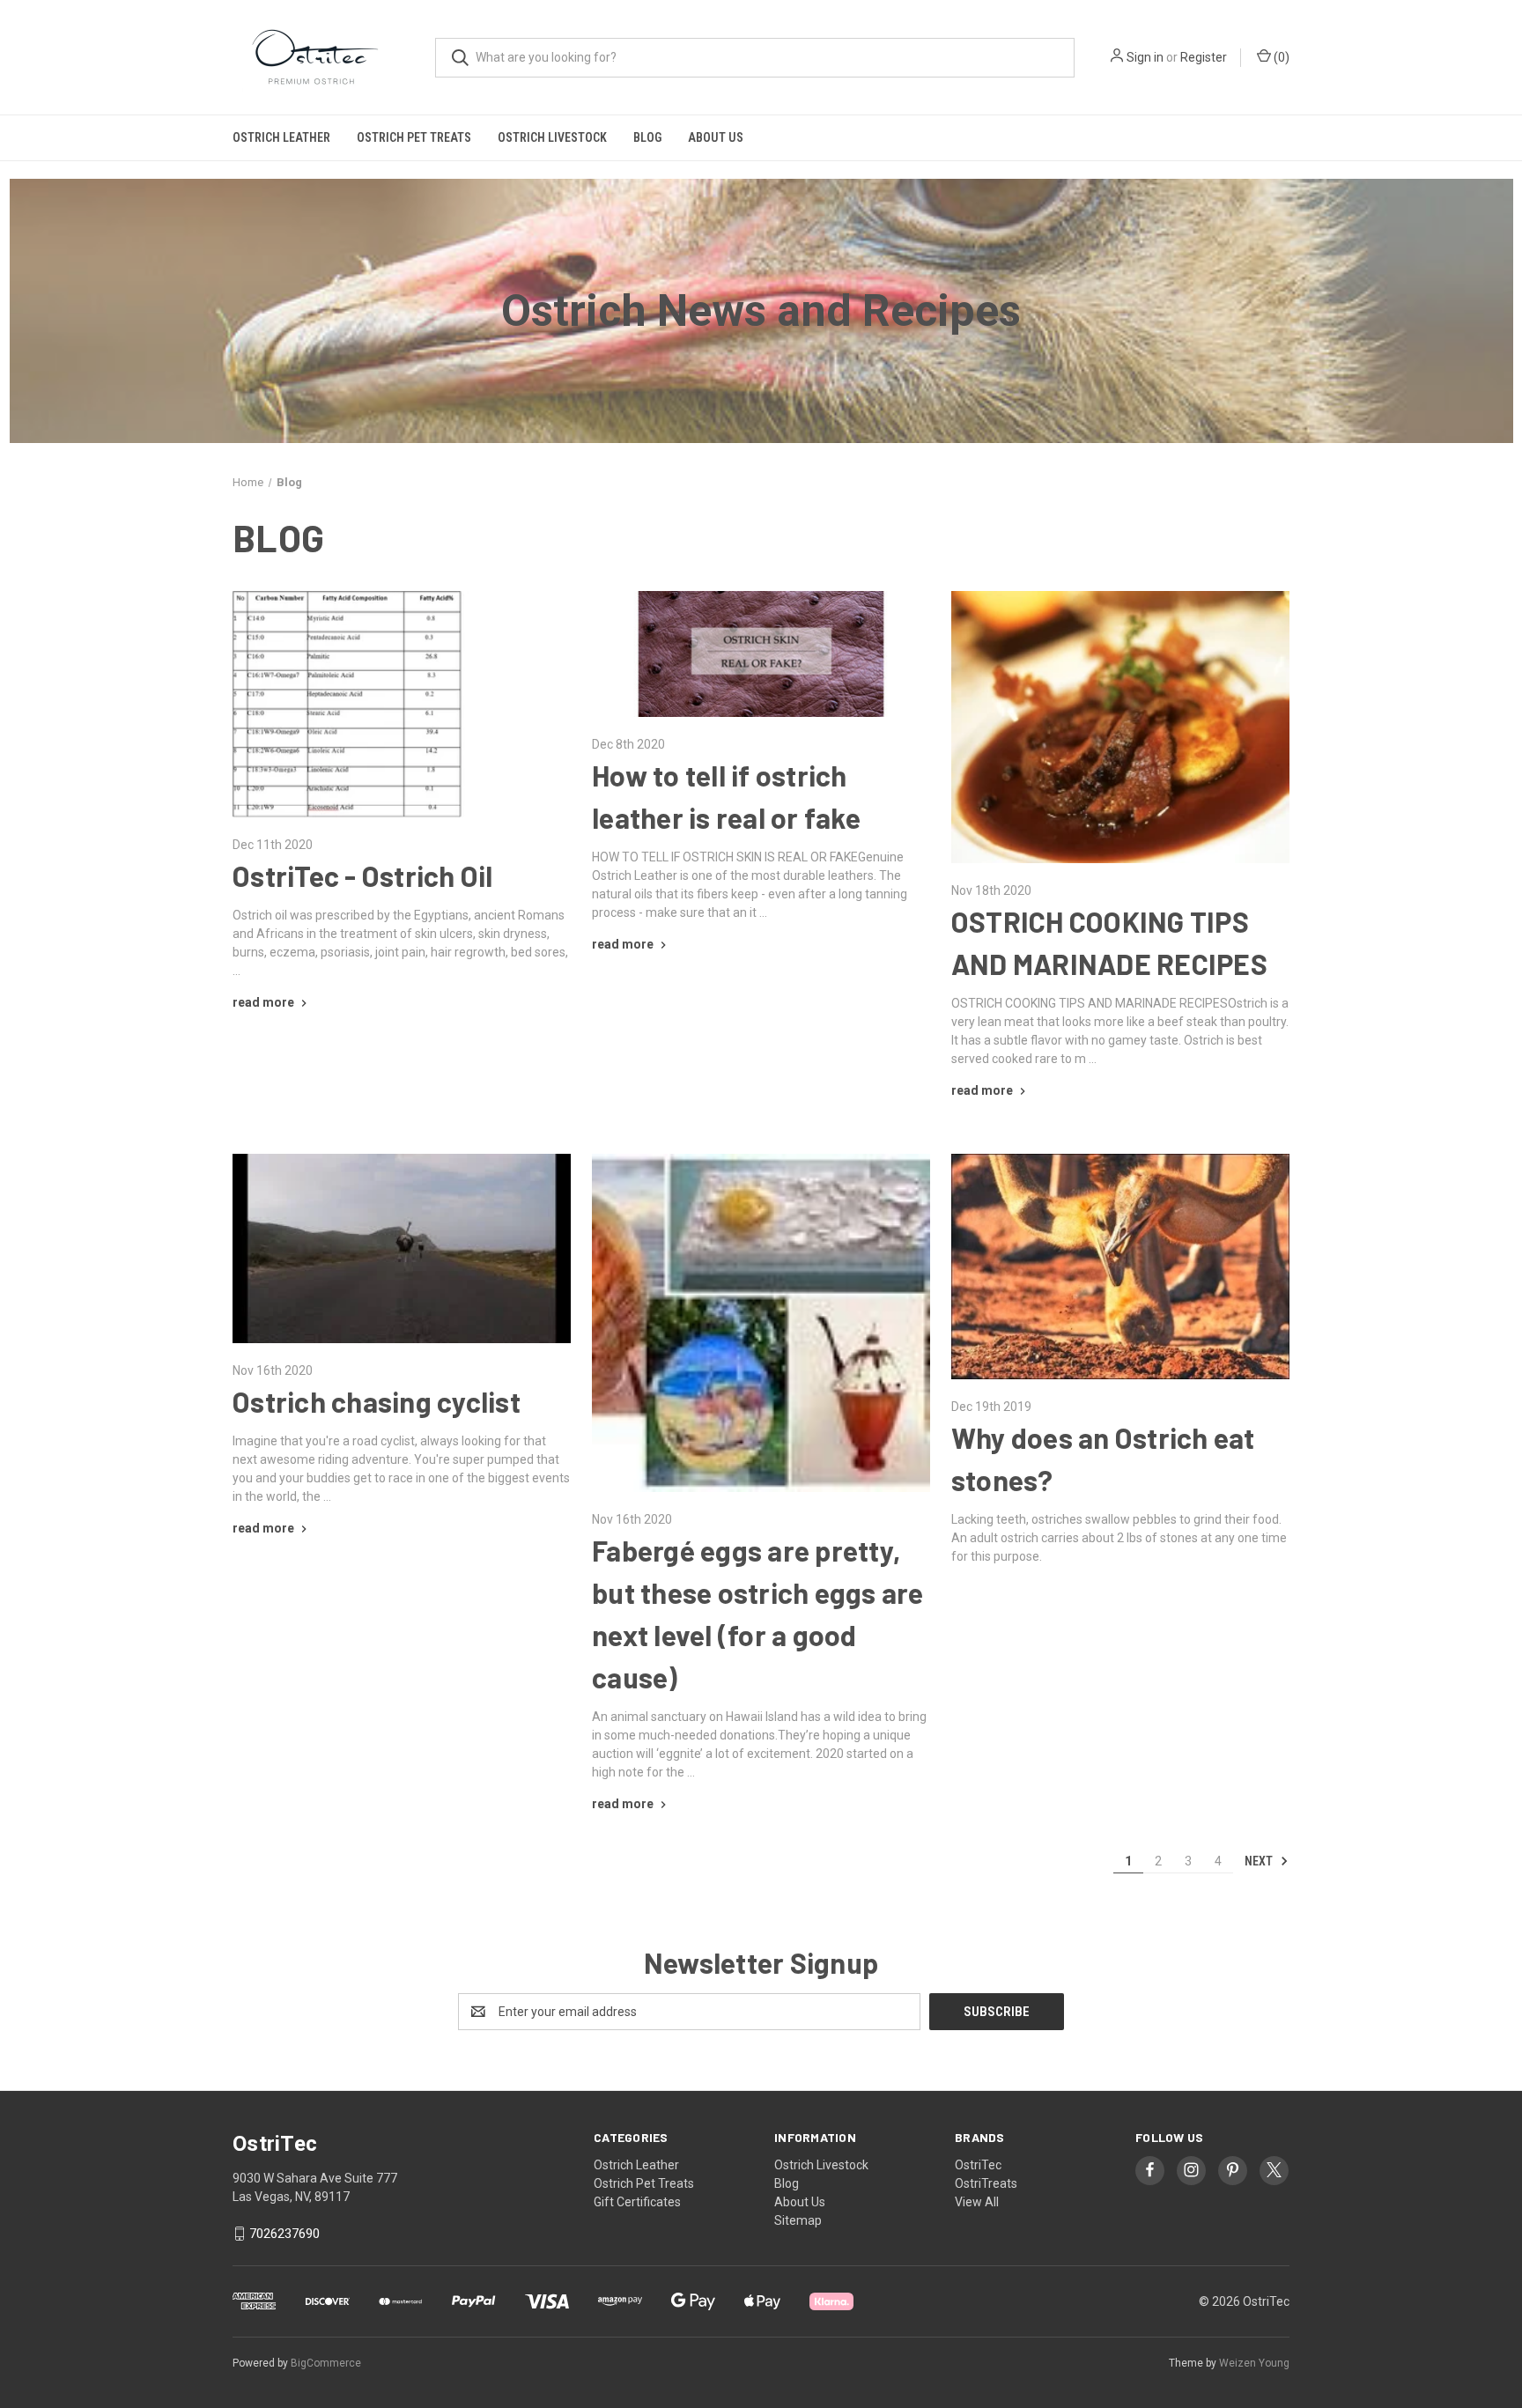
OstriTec (978, 2165)
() (1280, 57)
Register (1204, 57)
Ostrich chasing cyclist (377, 1401)
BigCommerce (326, 2363)
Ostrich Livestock (552, 137)
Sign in (1145, 57)
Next (1260, 1860)
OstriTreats (986, 2183)
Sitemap (798, 2220)
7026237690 (284, 2234)
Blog (647, 137)
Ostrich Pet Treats (414, 137)
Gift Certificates (637, 2202)
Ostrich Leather (281, 137)
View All (977, 2202)
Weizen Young (1254, 2363)
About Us (716, 137)
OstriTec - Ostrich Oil (363, 875)
